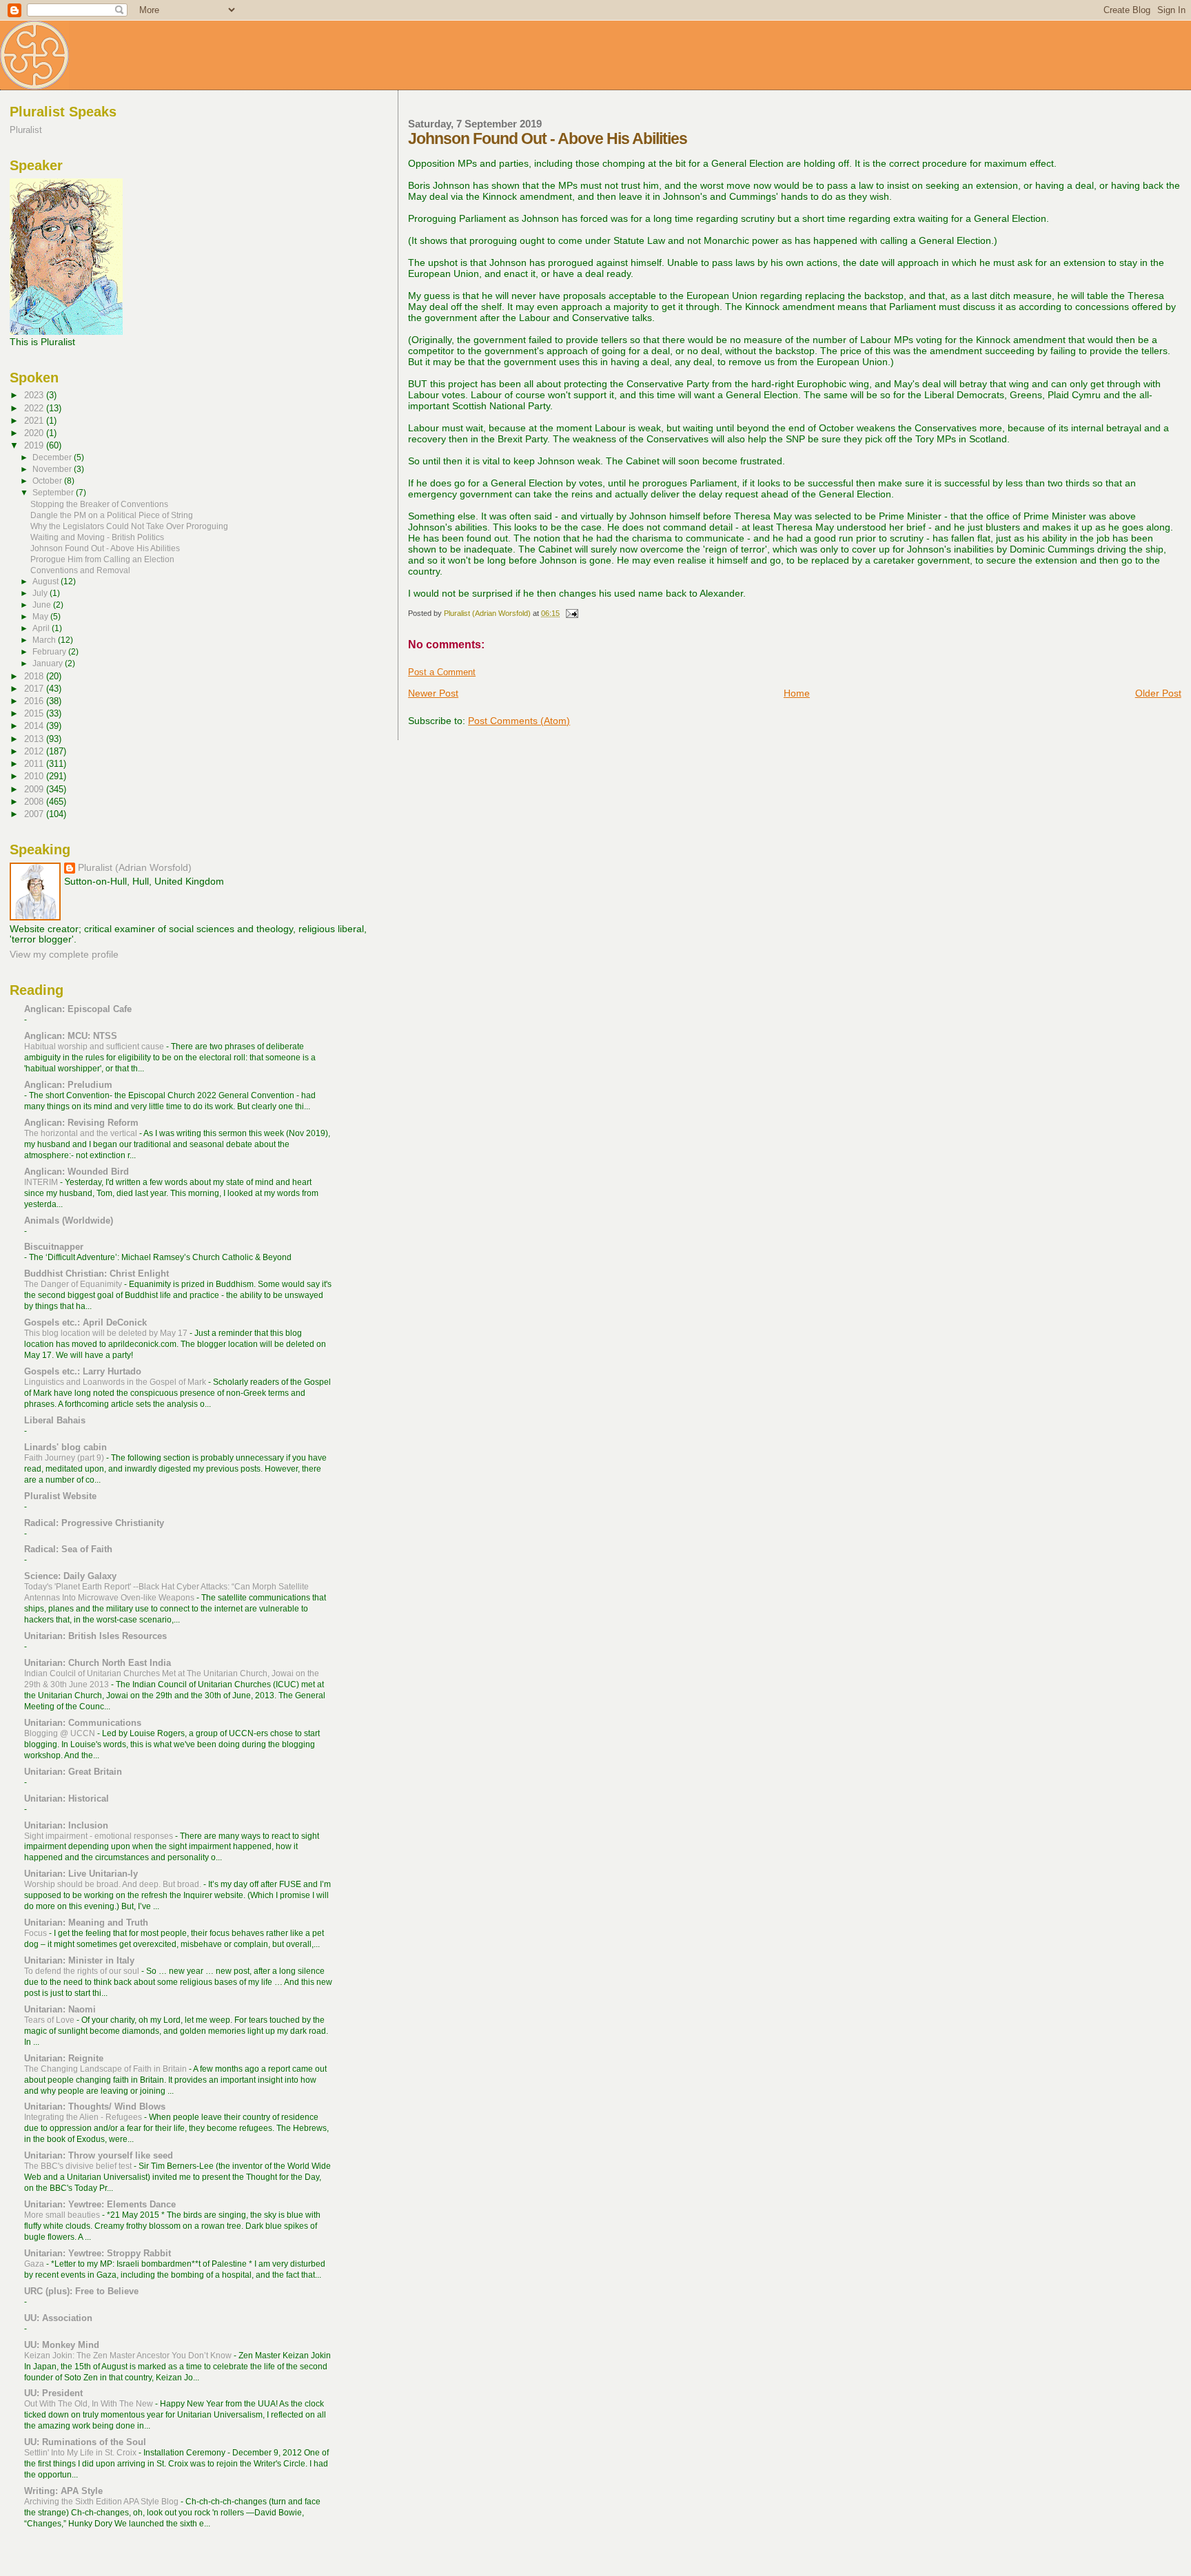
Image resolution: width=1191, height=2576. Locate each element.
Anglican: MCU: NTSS (71, 1036)
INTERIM (42, 1182)
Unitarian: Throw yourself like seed (99, 2155)
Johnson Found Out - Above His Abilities (105, 548)
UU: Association (58, 2318)
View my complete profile (64, 955)
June (43, 605)
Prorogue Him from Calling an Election (102, 559)
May (41, 617)
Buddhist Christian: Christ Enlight (96, 1274)
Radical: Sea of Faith (68, 1549)
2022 (35, 408)
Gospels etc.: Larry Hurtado (83, 1371)
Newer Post (433, 693)
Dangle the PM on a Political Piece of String (112, 515)
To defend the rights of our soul (83, 1971)
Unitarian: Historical (67, 1799)
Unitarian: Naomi (60, 2009)
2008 (35, 802)
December (53, 457)
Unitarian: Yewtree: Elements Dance (100, 2204)
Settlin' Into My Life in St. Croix (81, 2453)
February (50, 652)
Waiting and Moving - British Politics (97, 537)
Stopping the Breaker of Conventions (99, 504)
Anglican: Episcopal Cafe (78, 1009)
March (45, 640)
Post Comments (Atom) (519, 721)
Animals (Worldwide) (69, 1220)
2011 (35, 764)
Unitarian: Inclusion (66, 1825)
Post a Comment (442, 672)
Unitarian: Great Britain (73, 1772)
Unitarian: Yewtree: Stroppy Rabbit (98, 2253)
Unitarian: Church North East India (98, 1663)
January (49, 663)
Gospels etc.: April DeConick (85, 1322)
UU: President (53, 2393)
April (42, 628)
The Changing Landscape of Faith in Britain (106, 2069)
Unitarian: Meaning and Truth (86, 1923)
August (47, 581)
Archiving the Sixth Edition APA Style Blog (102, 2502)
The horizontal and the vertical (82, 1133)
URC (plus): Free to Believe (81, 2291)
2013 (35, 739)
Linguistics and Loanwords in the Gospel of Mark (116, 1382)
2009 (35, 789)
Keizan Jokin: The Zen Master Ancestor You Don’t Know (129, 2356)
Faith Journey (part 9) (65, 1458)
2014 (35, 726)
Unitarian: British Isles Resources (95, 1636)
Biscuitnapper (54, 1247)
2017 (35, 689)
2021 (35, 421)
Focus (37, 1933)
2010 (35, 776)
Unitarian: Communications (83, 1723)
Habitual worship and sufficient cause (95, 1047)
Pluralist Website (60, 1496)
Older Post (1158, 693)
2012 (35, 751)
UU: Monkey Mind (62, 2345)
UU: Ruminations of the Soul (85, 2442)
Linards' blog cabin (65, 1447)
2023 (35, 395)
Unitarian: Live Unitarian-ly (81, 1874)
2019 (35, 445)
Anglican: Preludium (68, 1085)
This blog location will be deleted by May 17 (107, 1333)
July (41, 593)
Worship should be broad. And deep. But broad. (114, 1884)
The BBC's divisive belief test (79, 2166)
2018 (35, 676)
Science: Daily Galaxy (70, 1576)
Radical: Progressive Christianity (94, 1523)
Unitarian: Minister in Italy (79, 1960)
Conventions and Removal (80, 570)
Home (797, 693)
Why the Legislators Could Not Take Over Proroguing (129, 526)
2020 (35, 433)
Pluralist (26, 130)
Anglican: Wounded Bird (77, 1172)
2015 (35, 713)
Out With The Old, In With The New (90, 2404)
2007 (35, 814)
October (48, 481)
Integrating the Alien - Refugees (84, 2117)
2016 (35, 701)
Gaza (35, 2264)
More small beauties (63, 2215)
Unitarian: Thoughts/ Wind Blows (95, 2106)
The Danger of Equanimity (74, 1284)
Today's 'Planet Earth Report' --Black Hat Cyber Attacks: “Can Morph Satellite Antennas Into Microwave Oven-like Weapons (166, 1592)
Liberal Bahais (55, 1420)
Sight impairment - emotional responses (100, 1836)
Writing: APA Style (63, 2491)
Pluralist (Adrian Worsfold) (135, 868)
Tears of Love (50, 2020)
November (53, 469)
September (54, 493)
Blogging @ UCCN (61, 1733)
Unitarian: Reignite (64, 2058)
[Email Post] (571, 613)
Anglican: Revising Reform (81, 1123)
